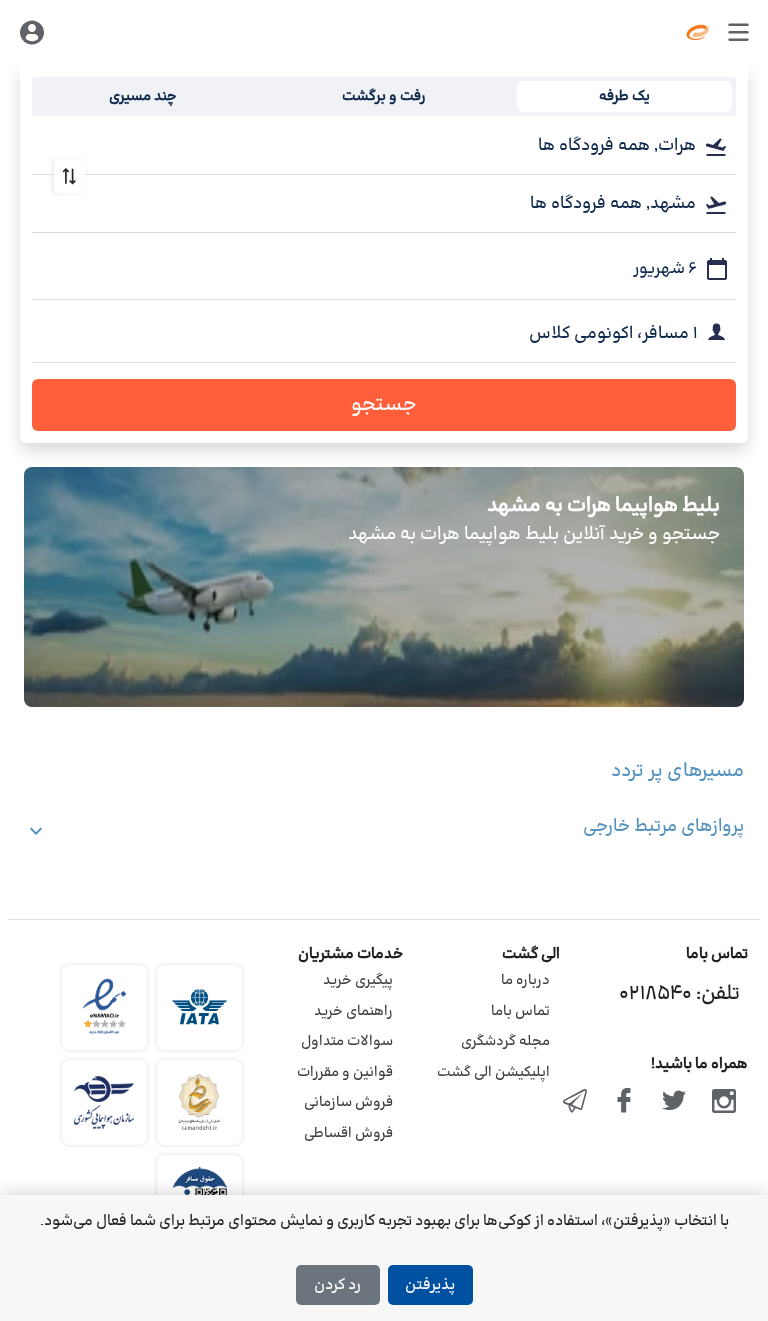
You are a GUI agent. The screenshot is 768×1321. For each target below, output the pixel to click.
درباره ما (525, 980)
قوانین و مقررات (345, 1072)
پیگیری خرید (358, 980)
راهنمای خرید (353, 1011)
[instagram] (724, 1103)
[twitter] (674, 1103)
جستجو (384, 405)
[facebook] (625, 1103)
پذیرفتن (430, 1285)
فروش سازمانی (348, 1102)
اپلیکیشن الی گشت (493, 1072)
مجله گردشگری (505, 1041)
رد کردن (337, 1285)
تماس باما (520, 1011)
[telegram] (575, 1103)
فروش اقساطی (348, 1133)
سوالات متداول (347, 1041)
